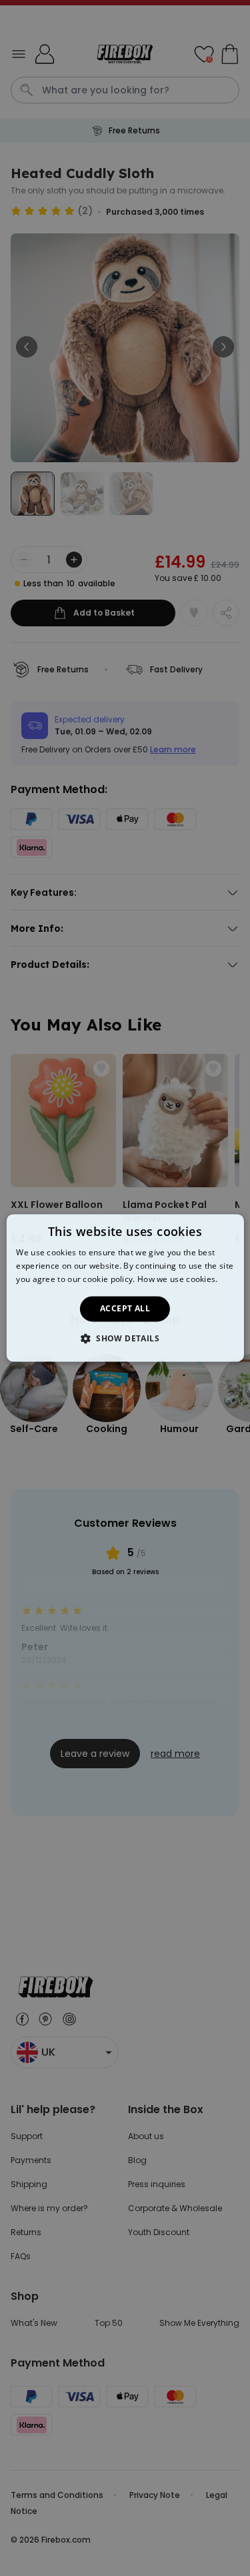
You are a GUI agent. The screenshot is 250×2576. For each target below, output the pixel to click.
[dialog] (125, 1288)
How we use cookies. (178, 1279)
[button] (125, 1339)
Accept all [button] (125, 1308)
